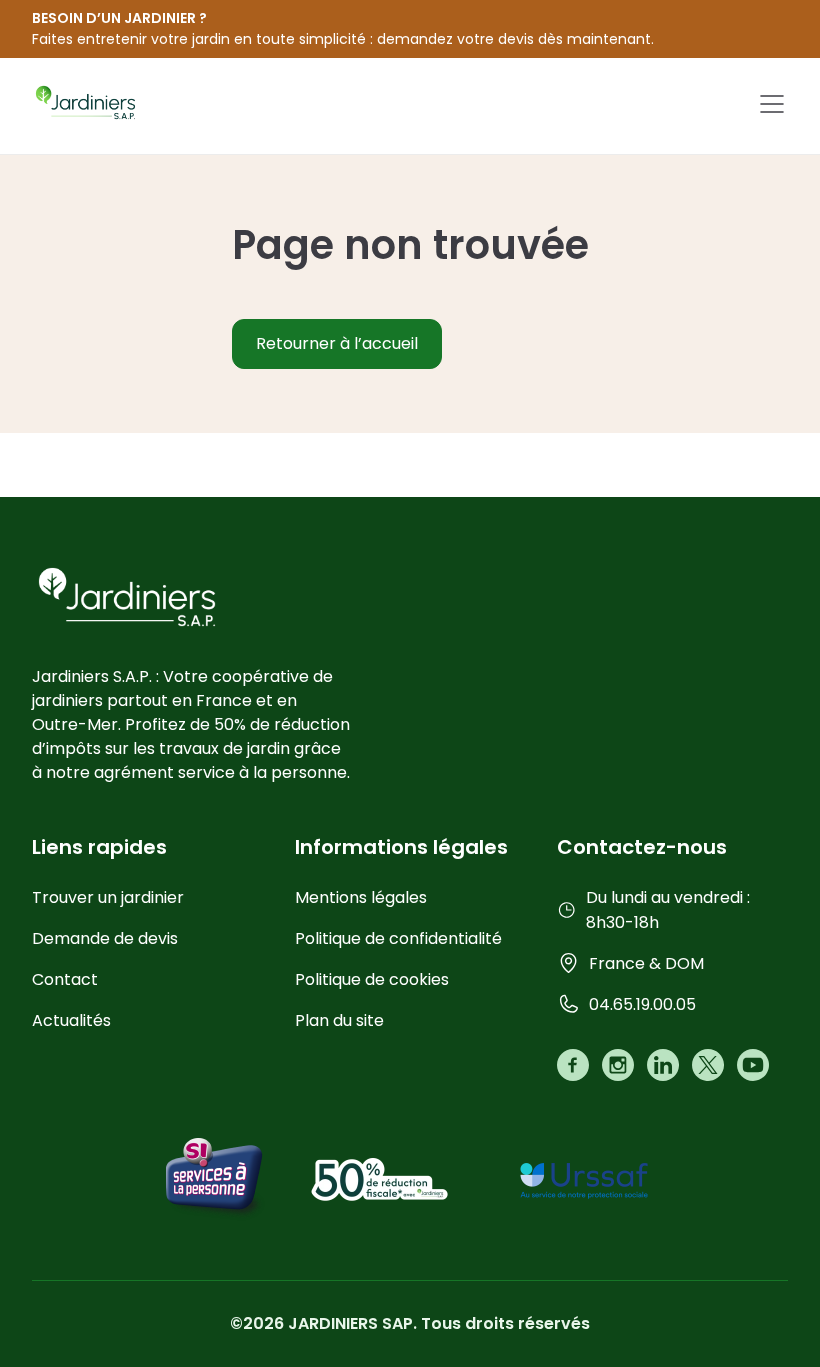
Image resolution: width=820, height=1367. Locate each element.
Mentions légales (361, 897)
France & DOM (646, 963)
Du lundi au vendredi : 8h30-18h (668, 910)
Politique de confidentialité (398, 938)
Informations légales (401, 847)
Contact (65, 979)
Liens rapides (99, 847)
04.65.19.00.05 (642, 1004)
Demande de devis (105, 938)
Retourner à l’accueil (337, 343)
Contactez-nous (642, 847)
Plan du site (339, 1020)
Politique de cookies (372, 979)
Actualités (71, 1020)
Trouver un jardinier (108, 897)
